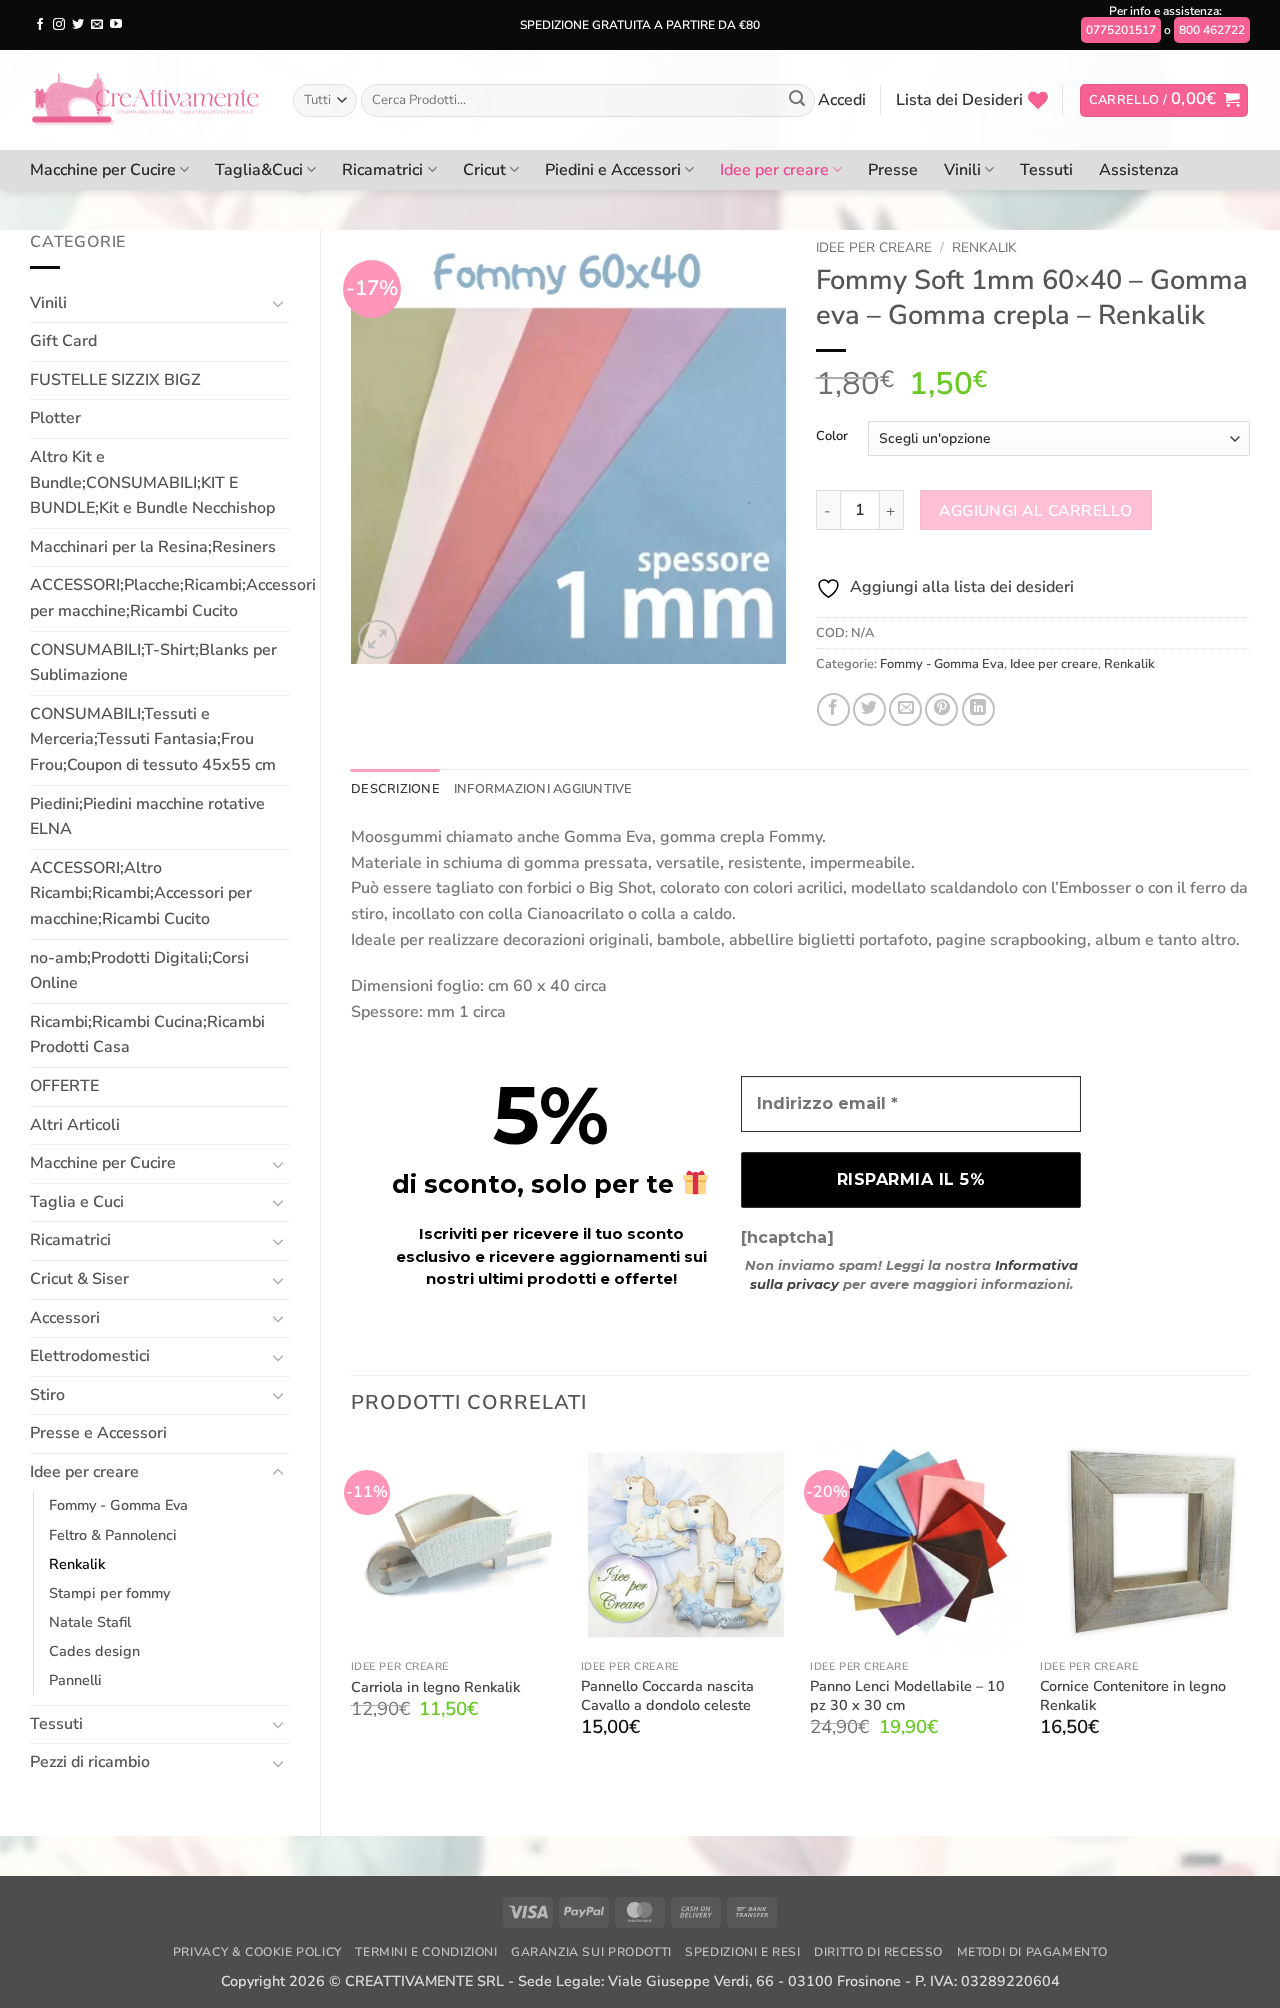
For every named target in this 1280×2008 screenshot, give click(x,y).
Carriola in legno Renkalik (435, 1687)
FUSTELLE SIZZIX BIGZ (115, 380)
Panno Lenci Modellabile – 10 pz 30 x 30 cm (907, 1695)
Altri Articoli (75, 1125)
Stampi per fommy (109, 1593)
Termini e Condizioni (426, 1952)
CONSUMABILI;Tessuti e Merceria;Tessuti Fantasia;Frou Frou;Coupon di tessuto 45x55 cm (153, 739)
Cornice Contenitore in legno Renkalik (1133, 1695)
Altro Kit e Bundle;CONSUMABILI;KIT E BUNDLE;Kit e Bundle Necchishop (152, 482)
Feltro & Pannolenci (113, 1535)
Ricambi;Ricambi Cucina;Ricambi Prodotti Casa (147, 1035)
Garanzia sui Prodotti (591, 1952)
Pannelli (75, 1680)
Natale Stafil (90, 1622)
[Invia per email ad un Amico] (905, 709)
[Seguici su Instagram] (59, 25)
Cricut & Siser (79, 1279)
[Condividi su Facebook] (833, 709)
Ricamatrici (382, 170)
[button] (842, 100)
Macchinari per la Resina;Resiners (153, 547)
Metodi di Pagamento (1032, 1952)
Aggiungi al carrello (1035, 510)
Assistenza (1139, 170)
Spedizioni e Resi (742, 1952)
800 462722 (1212, 30)
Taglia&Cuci (259, 170)
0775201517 (1121, 30)
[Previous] (352, 1606)
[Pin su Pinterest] (941, 709)
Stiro (47, 1395)
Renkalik (77, 1564)
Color (832, 437)
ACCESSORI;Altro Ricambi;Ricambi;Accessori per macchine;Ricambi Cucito (141, 893)
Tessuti (1046, 170)
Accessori (65, 1318)
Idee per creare (774, 170)
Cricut (484, 170)
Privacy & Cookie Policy (257, 1952)
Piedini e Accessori (613, 170)
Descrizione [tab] (395, 789)
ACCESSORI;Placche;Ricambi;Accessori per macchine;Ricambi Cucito (173, 598)
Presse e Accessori (98, 1433)
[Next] (1249, 1606)
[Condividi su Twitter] (869, 709)
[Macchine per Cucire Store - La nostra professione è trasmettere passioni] (146, 100)
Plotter (55, 418)
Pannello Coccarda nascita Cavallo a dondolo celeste (667, 1695)
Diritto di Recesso (878, 1952)
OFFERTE (64, 1086)
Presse (893, 170)
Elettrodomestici (90, 1356)
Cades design (94, 1651)
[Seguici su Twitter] (78, 25)
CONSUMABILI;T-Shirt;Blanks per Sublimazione (153, 663)
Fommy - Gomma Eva (118, 1505)
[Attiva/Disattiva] (278, 303)
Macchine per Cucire (103, 170)
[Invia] (797, 101)
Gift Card (63, 341)
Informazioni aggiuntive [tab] (543, 789)
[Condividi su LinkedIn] (978, 709)
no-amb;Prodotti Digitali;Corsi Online (139, 971)
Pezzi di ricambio (90, 1762)
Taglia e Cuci (77, 1202)
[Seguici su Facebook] (40, 25)
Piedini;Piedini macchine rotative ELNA (147, 817)
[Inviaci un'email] (97, 25)
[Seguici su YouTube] (116, 25)
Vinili (962, 170)
